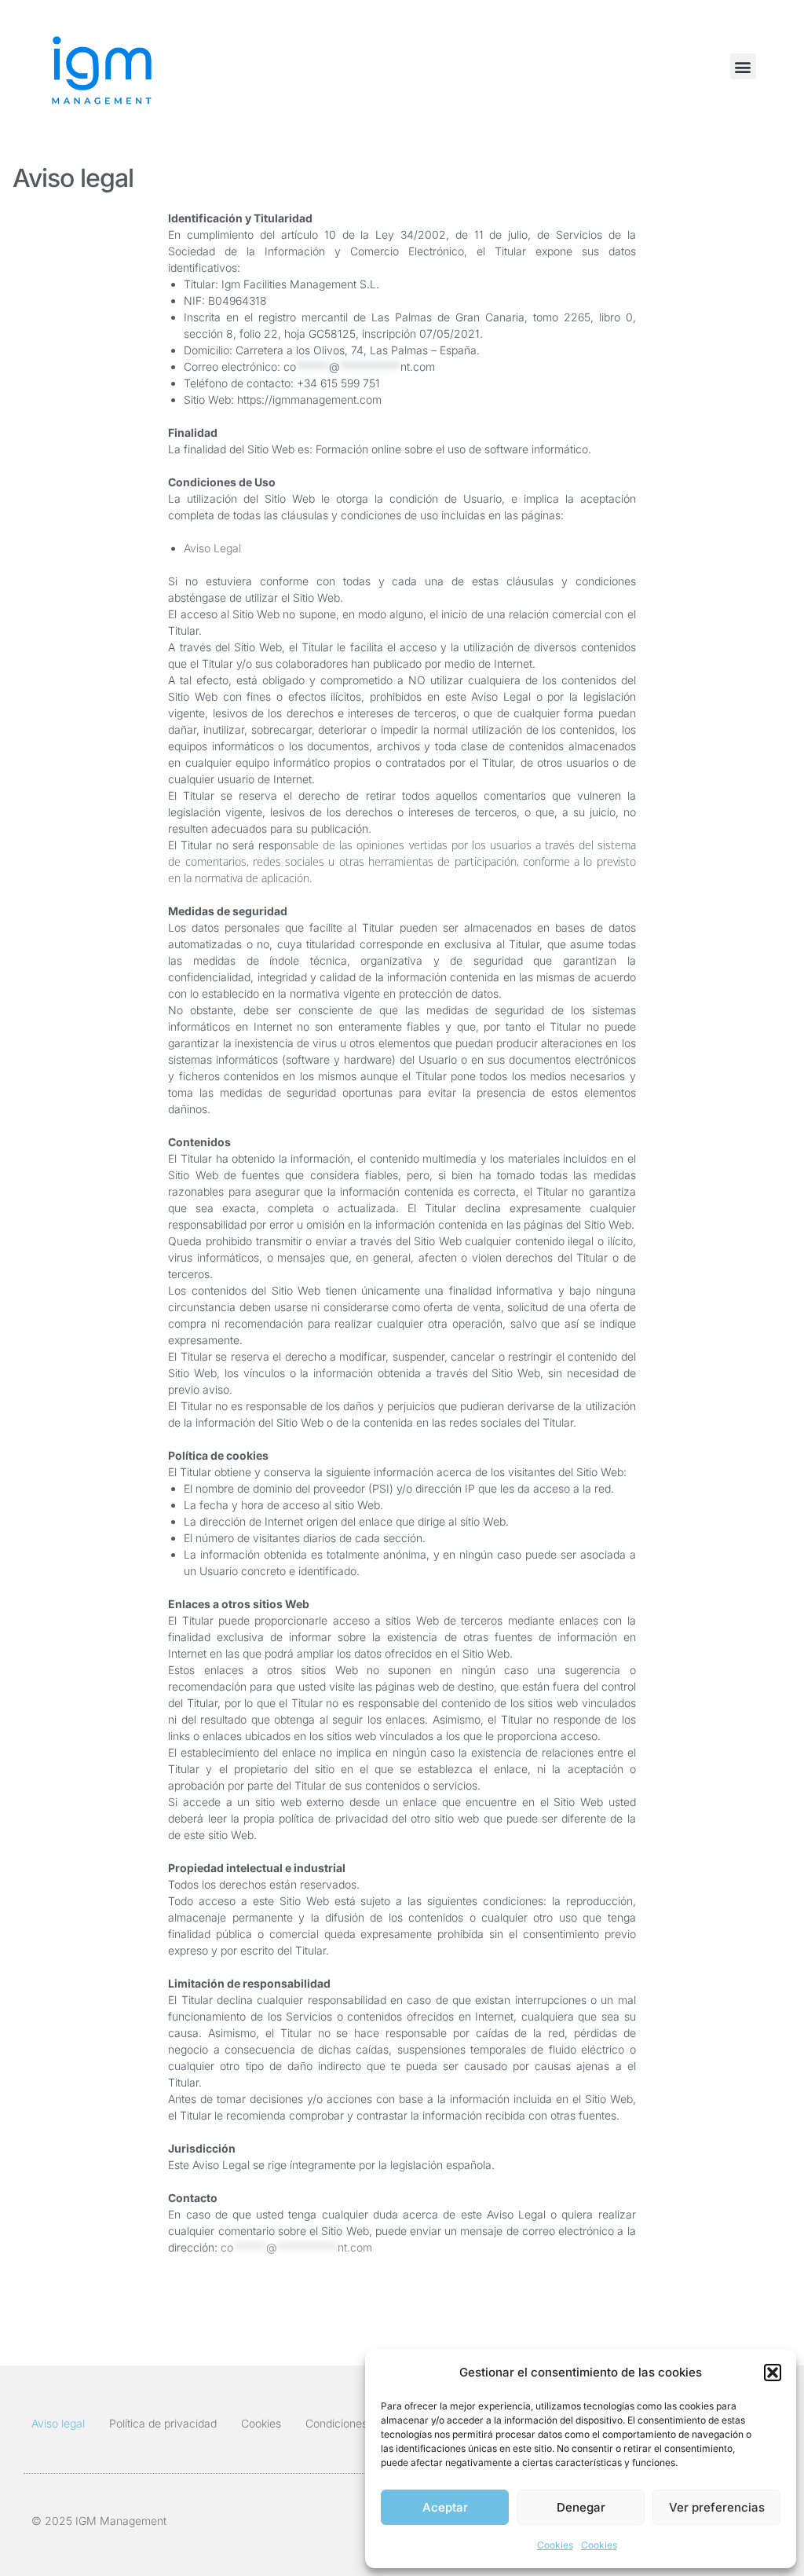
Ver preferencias (717, 2507)
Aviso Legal (212, 548)
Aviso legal (58, 2423)
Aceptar (445, 2507)
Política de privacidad (163, 2423)
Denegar (581, 2507)
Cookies (555, 2545)
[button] (773, 2373)
